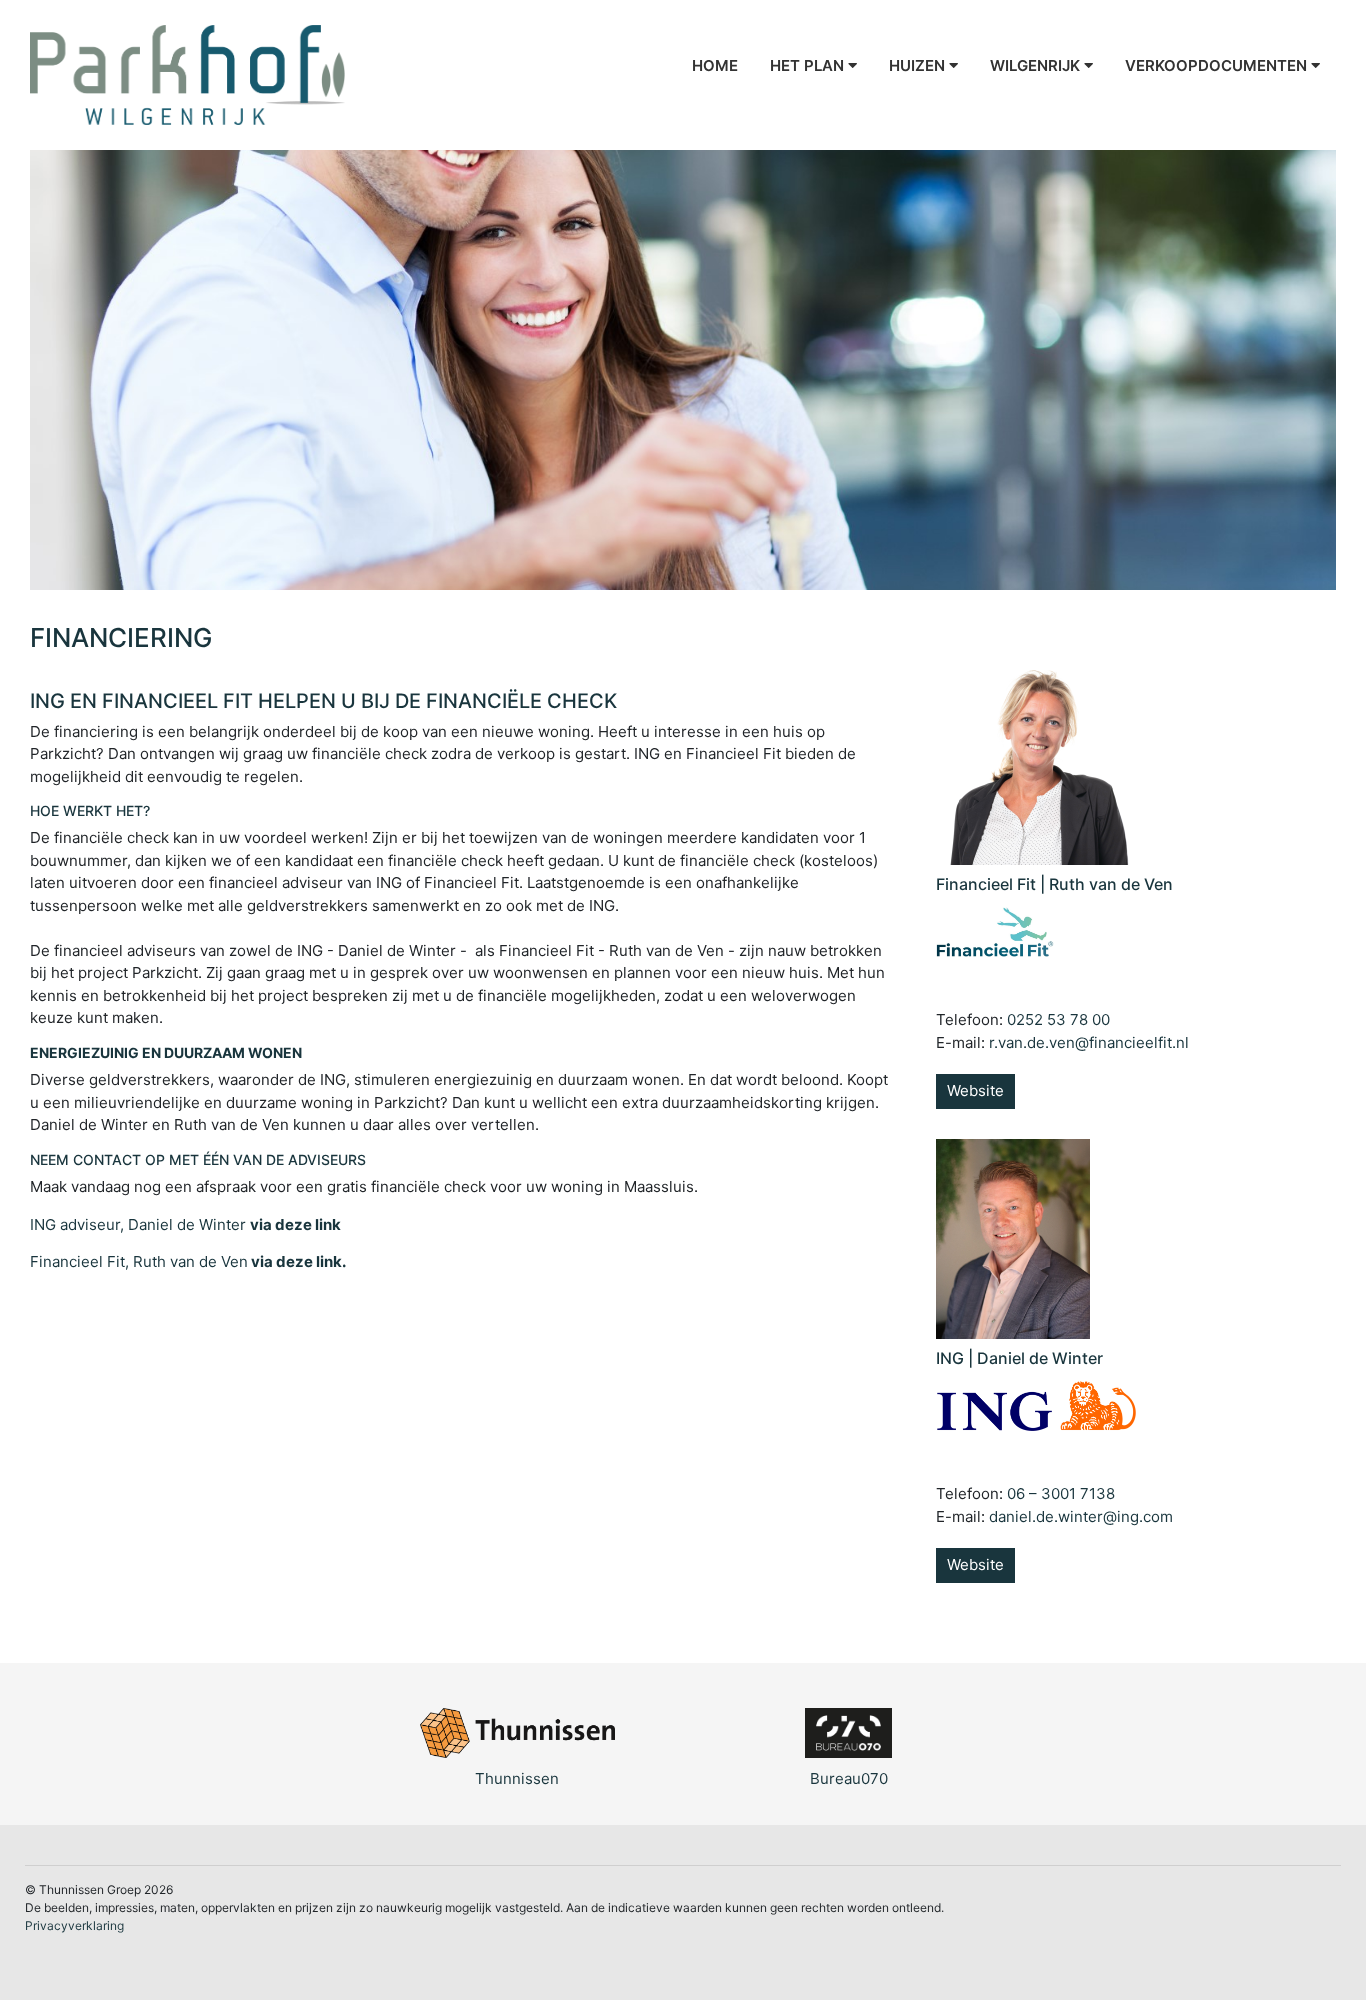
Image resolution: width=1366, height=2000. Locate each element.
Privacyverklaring (74, 1925)
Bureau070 (849, 1778)
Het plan (809, 65)
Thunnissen (517, 1778)
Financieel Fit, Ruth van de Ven (188, 1261)
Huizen (919, 65)
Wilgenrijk (1037, 65)
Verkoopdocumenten (1218, 65)
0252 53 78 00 (1058, 1019)
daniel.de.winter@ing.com (1081, 1516)
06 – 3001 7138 (1061, 1493)
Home (715, 65)
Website (975, 1090)
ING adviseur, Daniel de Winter (185, 1224)
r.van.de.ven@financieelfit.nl (1089, 1042)
